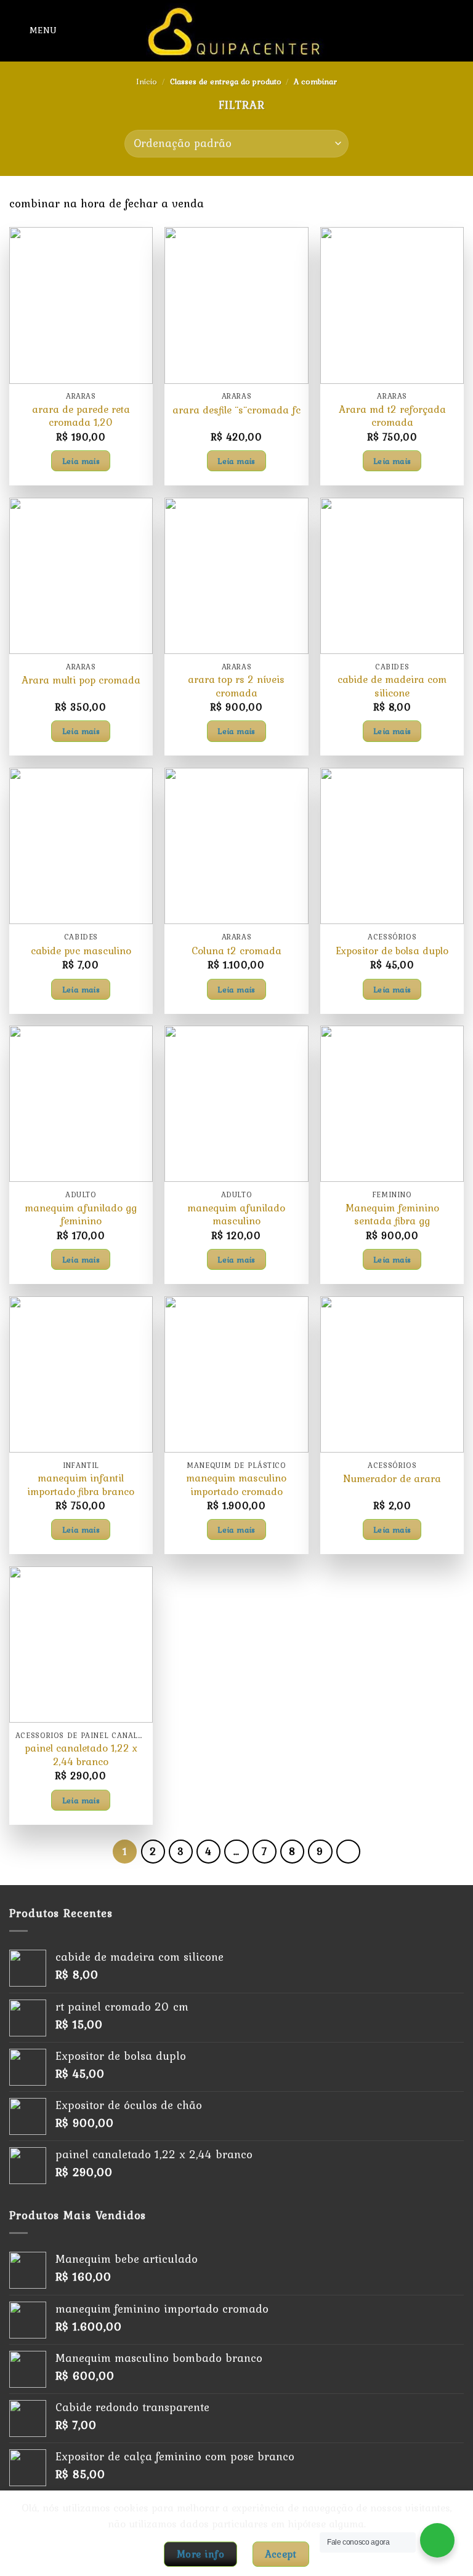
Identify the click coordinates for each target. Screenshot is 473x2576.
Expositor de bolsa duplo (392, 951)
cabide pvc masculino (81, 951)
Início (147, 82)
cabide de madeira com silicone (392, 686)
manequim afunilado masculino (236, 1215)
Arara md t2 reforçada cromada (392, 416)
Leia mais (81, 461)
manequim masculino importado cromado (236, 1485)
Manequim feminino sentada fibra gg (392, 1215)
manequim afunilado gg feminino (81, 1215)
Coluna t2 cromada (236, 951)
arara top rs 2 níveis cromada (236, 686)
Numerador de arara (392, 1479)
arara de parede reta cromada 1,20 (81, 416)
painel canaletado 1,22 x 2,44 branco (81, 1755)
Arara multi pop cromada (81, 680)
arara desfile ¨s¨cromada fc (236, 410)
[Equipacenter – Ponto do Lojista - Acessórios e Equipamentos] (236, 31)
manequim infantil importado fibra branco (81, 1485)
